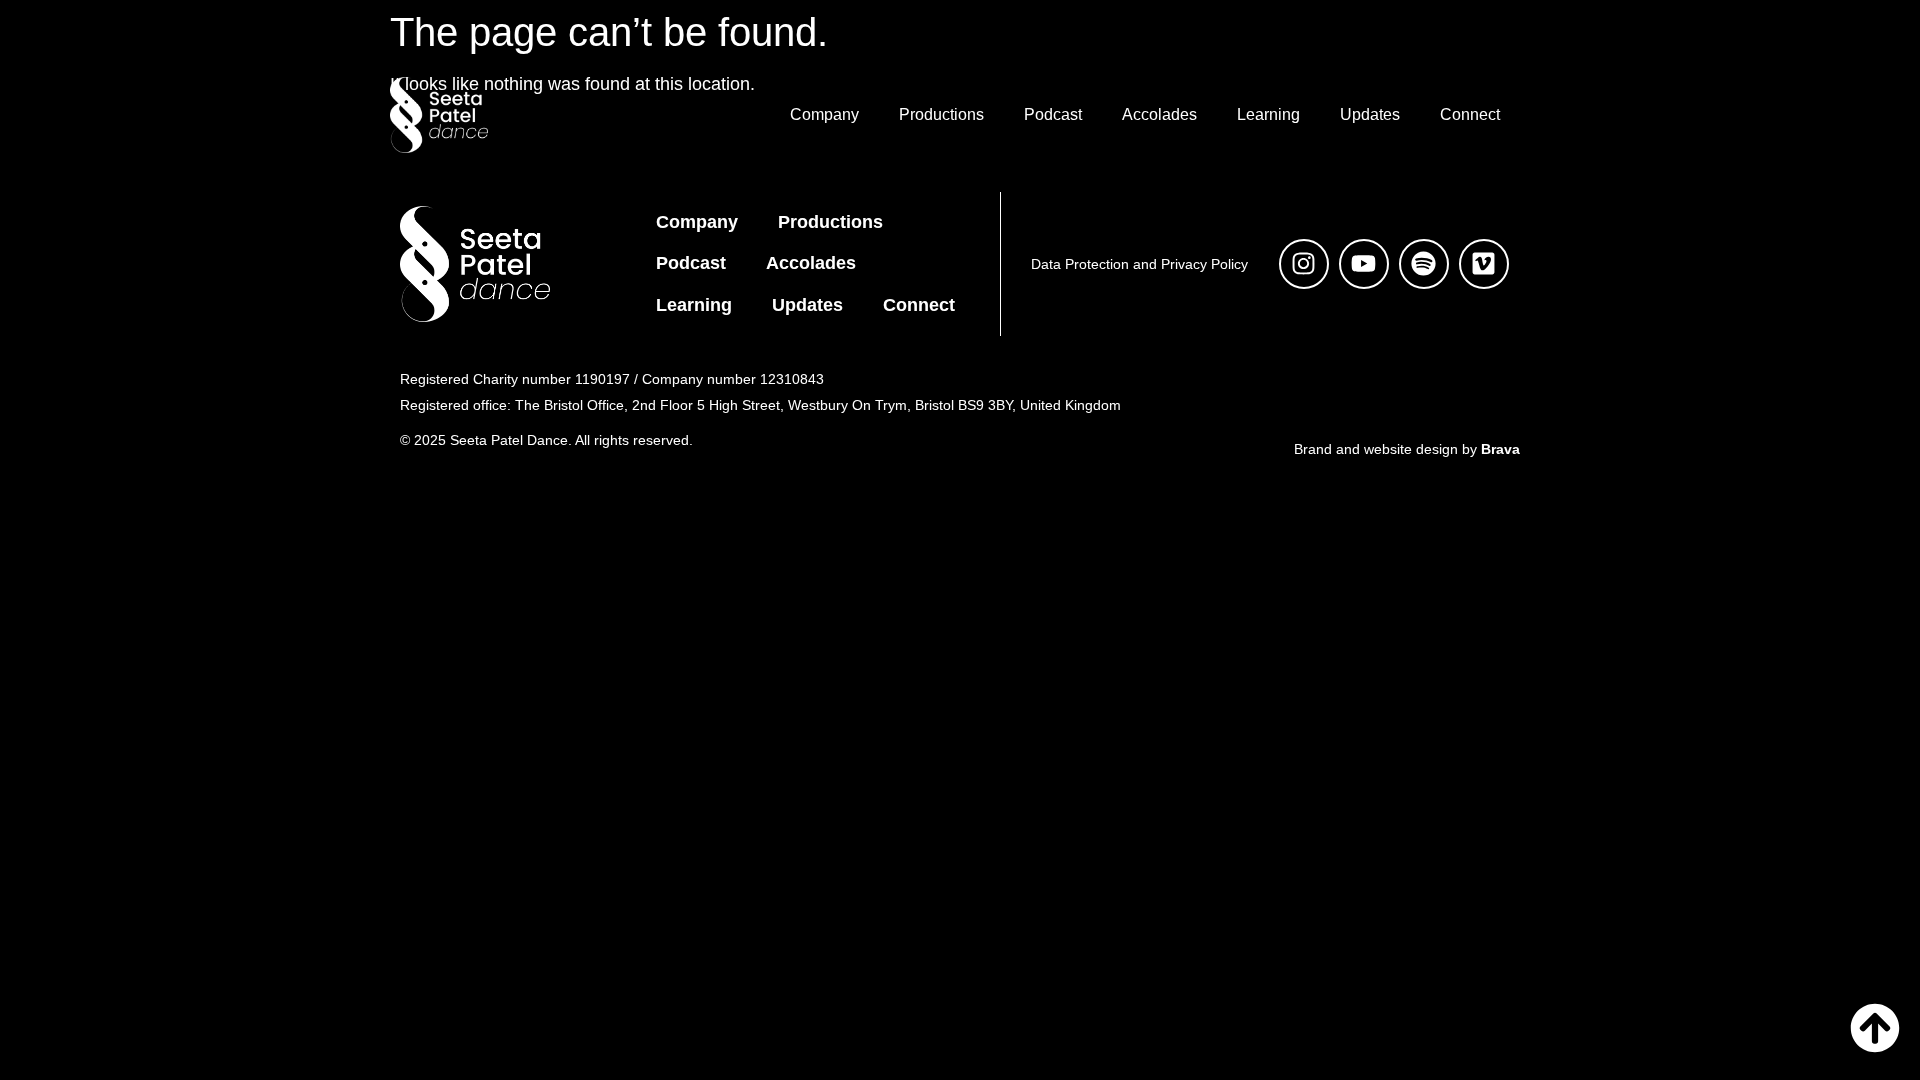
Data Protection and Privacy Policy (1139, 264)
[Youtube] (1364, 264)
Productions (941, 114)
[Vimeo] (1484, 264)
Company (824, 114)
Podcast (1053, 114)
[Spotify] (1424, 264)
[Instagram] (1304, 264)
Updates (1370, 114)
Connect (1470, 114)
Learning (1268, 114)
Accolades (1159, 114)
